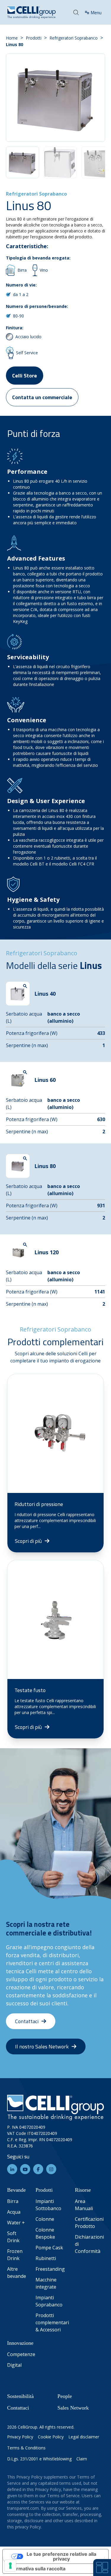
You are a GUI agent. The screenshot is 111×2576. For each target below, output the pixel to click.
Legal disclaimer (84, 2437)
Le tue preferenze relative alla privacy (61, 2556)
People (65, 2396)
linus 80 (15, 44)
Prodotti (44, 2190)
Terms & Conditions (26, 2448)
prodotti (34, 38)
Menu (96, 12)
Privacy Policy (20, 2437)
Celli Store (25, 376)
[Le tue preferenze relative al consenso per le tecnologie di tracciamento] (10, 2566)
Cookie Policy (51, 2437)
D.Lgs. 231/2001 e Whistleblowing (39, 2459)
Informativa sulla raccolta (36, 2569)
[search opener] (76, 12)
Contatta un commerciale (42, 397)
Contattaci (18, 2408)
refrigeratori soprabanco (74, 38)
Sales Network (73, 2408)
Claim (82, 2459)
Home (12, 38)
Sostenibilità (20, 2396)
